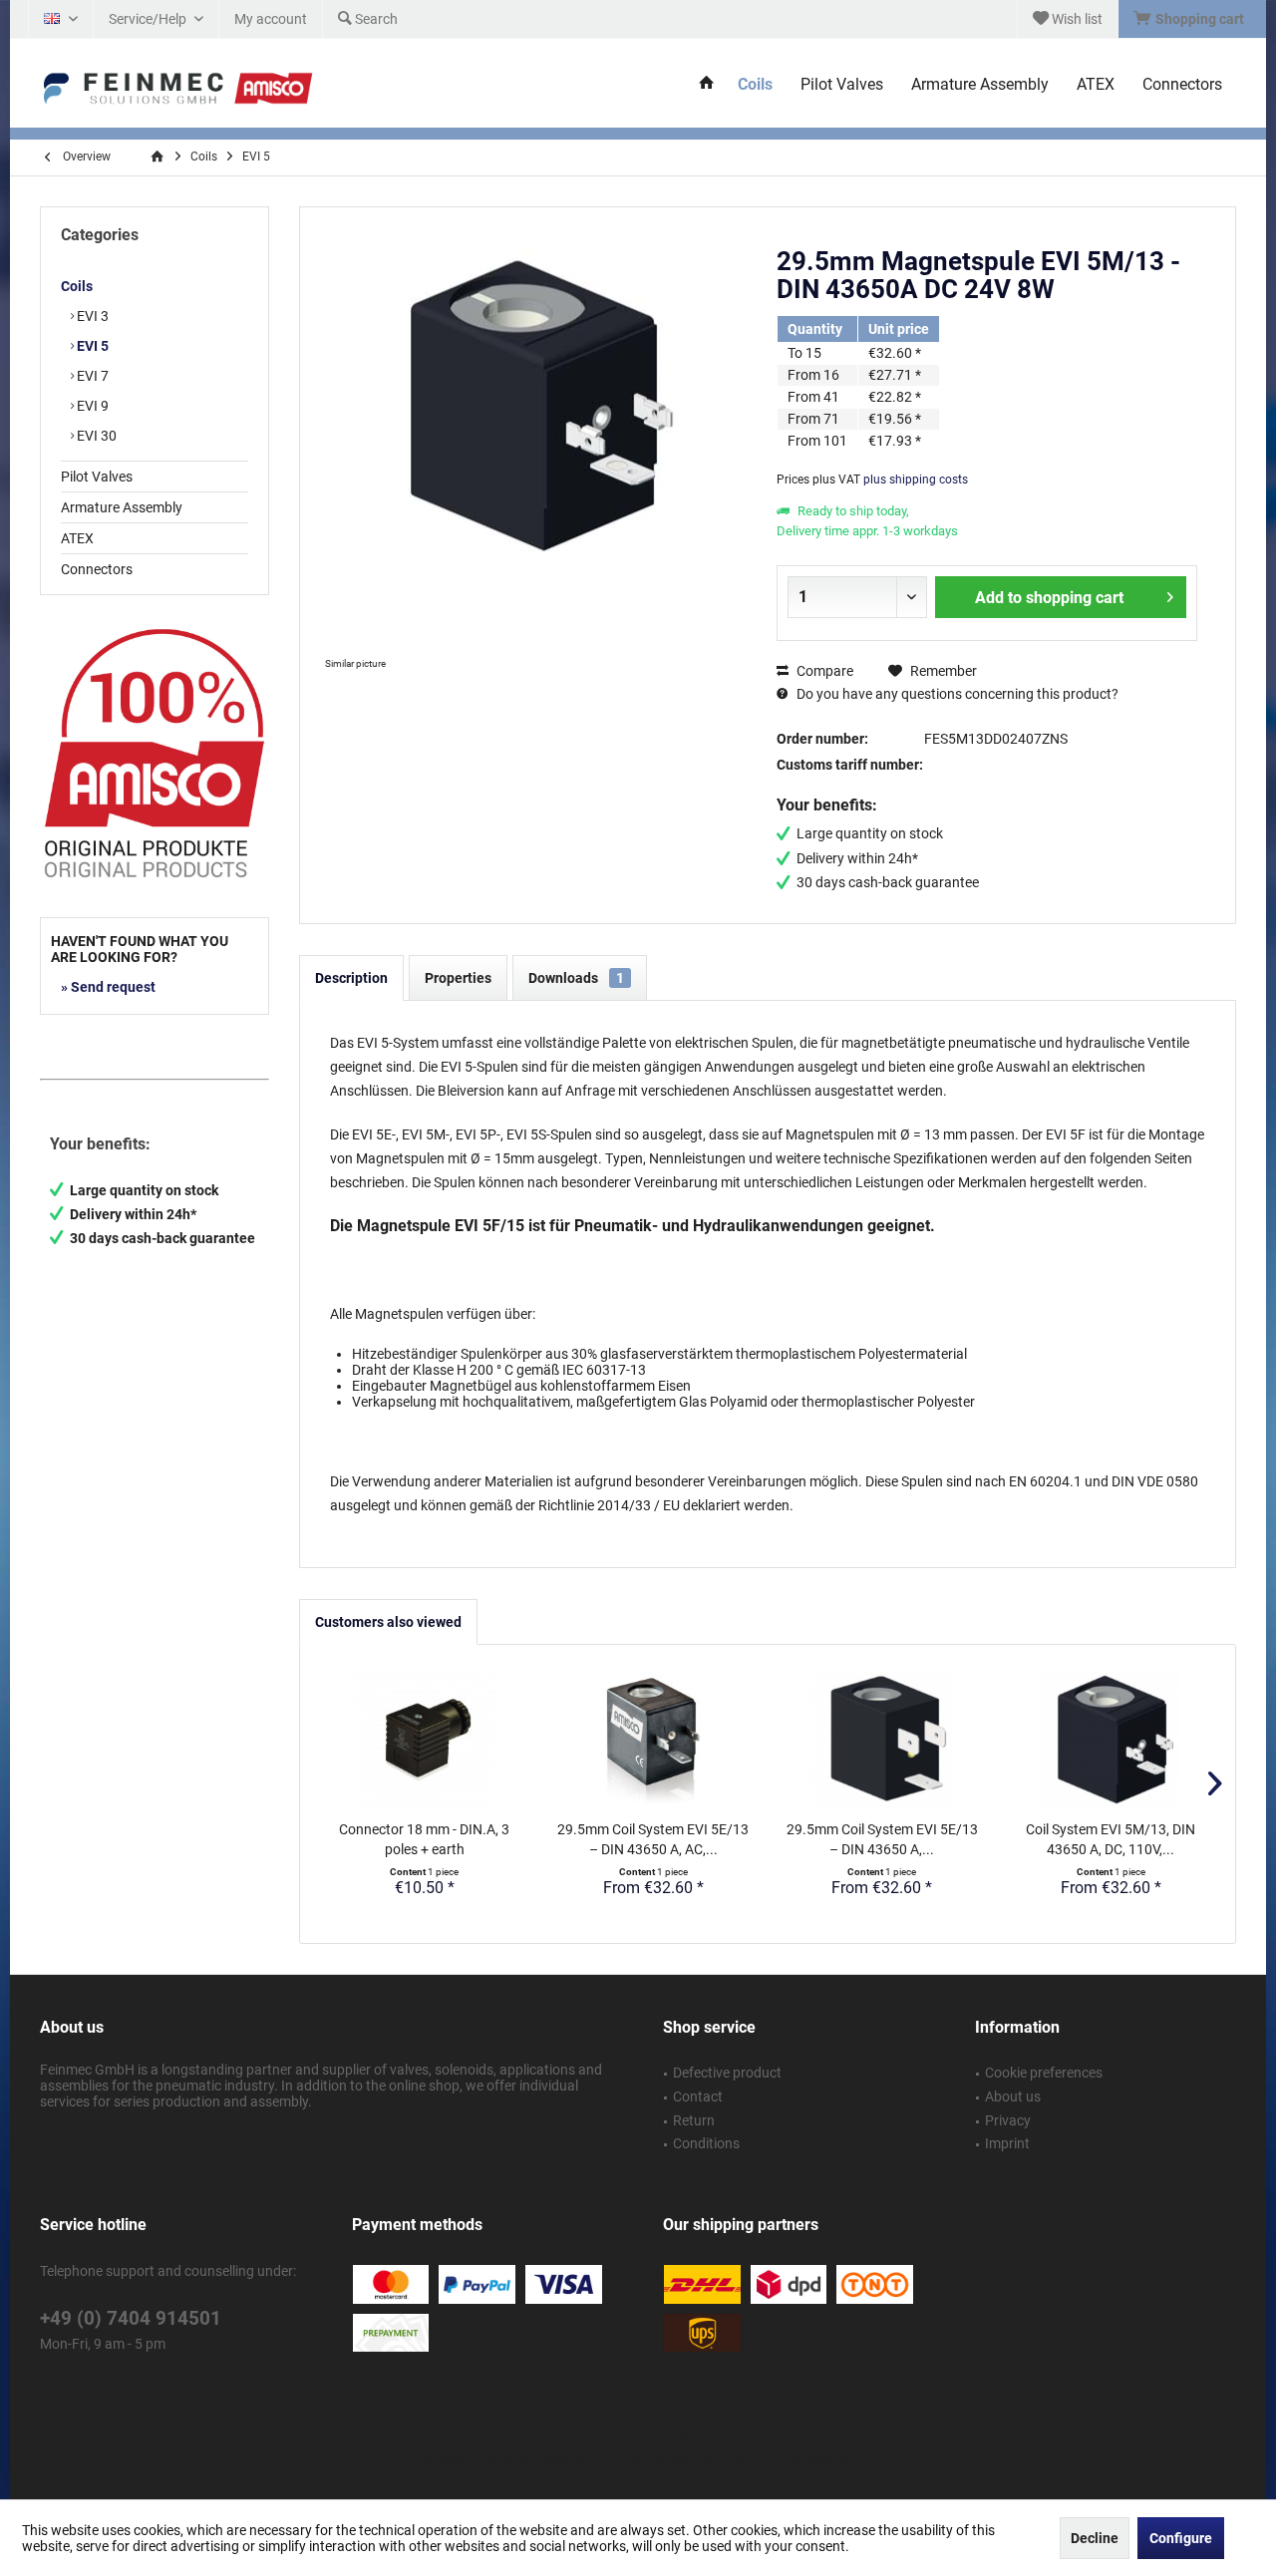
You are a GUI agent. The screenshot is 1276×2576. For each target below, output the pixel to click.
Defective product (727, 2073)
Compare (823, 671)
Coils (77, 286)
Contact (698, 2096)
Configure (1181, 2538)
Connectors (97, 569)
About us (1013, 2096)
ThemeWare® (814, 2460)
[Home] (707, 85)
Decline (1095, 2538)
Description (351, 978)
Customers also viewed (388, 1622)
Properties (458, 978)
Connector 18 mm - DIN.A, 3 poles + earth (424, 1839)
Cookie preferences (1044, 2073)
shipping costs (655, 2438)
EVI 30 (95, 436)
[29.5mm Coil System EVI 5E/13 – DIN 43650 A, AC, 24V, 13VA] (654, 1740)
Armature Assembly (122, 507)
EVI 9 (91, 406)
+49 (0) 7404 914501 (131, 2318)
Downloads (576, 978)
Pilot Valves (97, 477)
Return (694, 2120)
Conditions (706, 2143)
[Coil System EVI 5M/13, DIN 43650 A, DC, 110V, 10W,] (1112, 1740)
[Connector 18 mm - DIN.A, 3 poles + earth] (425, 1740)
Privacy (1008, 2120)
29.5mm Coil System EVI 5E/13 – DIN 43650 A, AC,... (653, 1839)
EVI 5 (91, 346)
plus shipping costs (916, 480)
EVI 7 (91, 376)
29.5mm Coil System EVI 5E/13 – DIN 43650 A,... (882, 1839)
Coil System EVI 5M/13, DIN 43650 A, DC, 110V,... (1111, 1839)
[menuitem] (1192, 19)
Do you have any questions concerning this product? (956, 694)
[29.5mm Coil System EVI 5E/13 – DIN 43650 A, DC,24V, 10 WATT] (882, 1740)
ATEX (77, 538)
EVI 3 (91, 316)
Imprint (1007, 2143)
